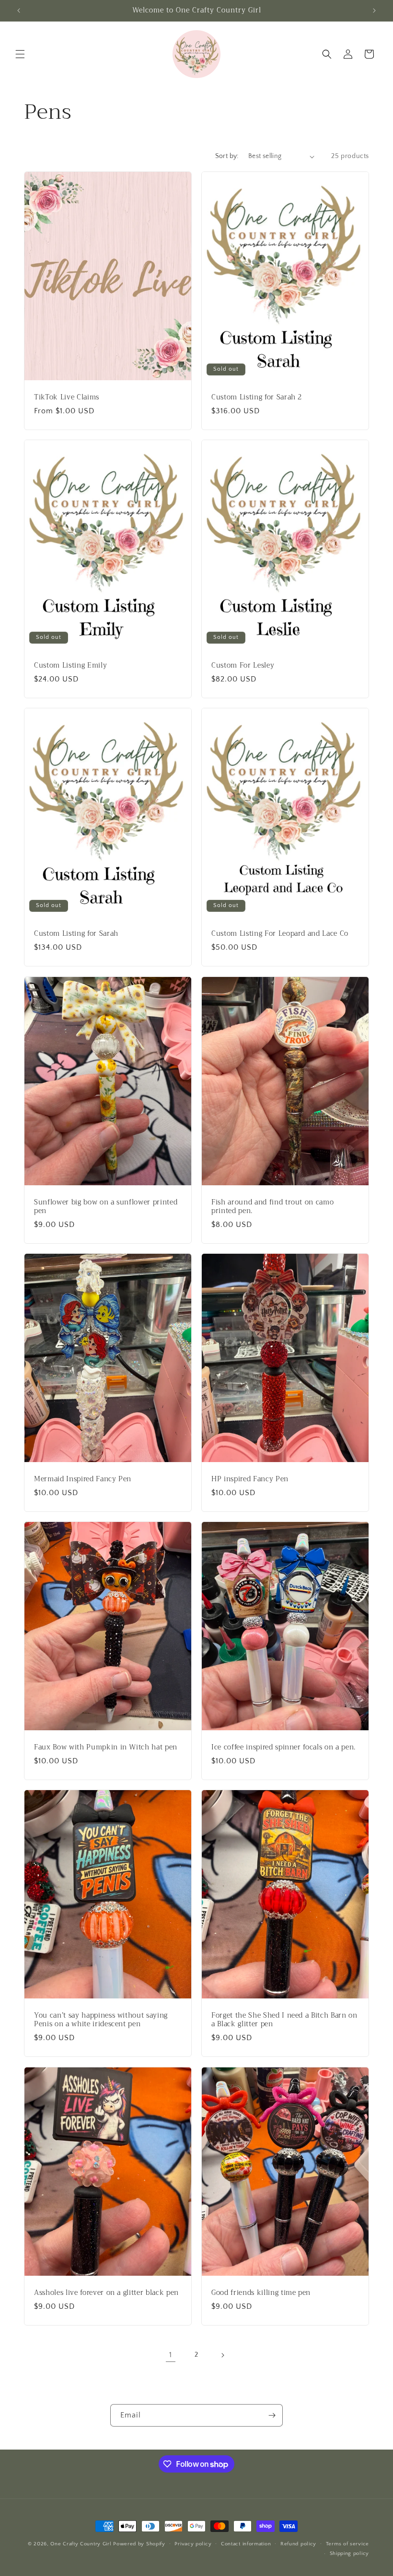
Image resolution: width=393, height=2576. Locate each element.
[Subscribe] (272, 2415)
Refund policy (298, 2544)
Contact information (246, 2544)
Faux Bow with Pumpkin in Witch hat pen (106, 1748)
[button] (20, 54)
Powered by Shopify (139, 2544)
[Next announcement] (374, 11)
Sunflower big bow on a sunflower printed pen (106, 1207)
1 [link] (171, 2355)
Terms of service (347, 2544)
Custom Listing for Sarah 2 (257, 397)
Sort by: (227, 156)
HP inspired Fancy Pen (250, 1479)
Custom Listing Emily (70, 666)
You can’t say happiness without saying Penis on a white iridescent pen (101, 2020)
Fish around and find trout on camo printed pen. (272, 1207)
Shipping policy (350, 2553)
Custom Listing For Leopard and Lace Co (280, 934)
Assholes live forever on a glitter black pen (106, 2293)
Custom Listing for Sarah (76, 934)
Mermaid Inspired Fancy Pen (83, 1479)
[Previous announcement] (19, 11)
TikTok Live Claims (67, 397)
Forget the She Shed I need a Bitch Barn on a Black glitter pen (284, 2020)
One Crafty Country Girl (81, 2544)
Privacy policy (193, 2544)
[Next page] (222, 2355)
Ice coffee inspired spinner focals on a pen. (283, 1748)
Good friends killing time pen (261, 2293)
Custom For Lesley (243, 666)
